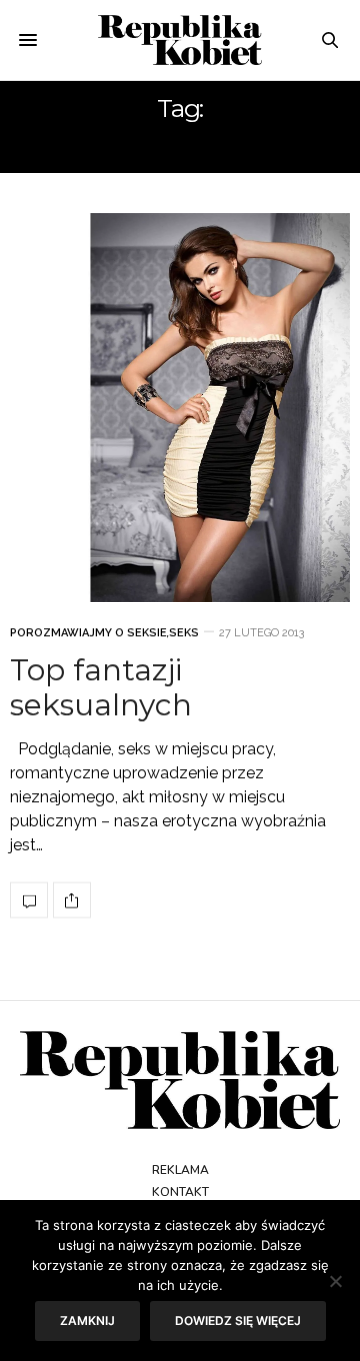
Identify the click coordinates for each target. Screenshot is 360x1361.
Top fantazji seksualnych (101, 688)
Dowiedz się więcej (238, 1320)
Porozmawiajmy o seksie (88, 633)
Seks (184, 633)
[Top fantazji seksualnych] (180, 407)
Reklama (180, 1170)
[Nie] (335, 1281)
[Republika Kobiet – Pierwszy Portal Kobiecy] (180, 40)
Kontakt (180, 1192)
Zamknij (87, 1320)
